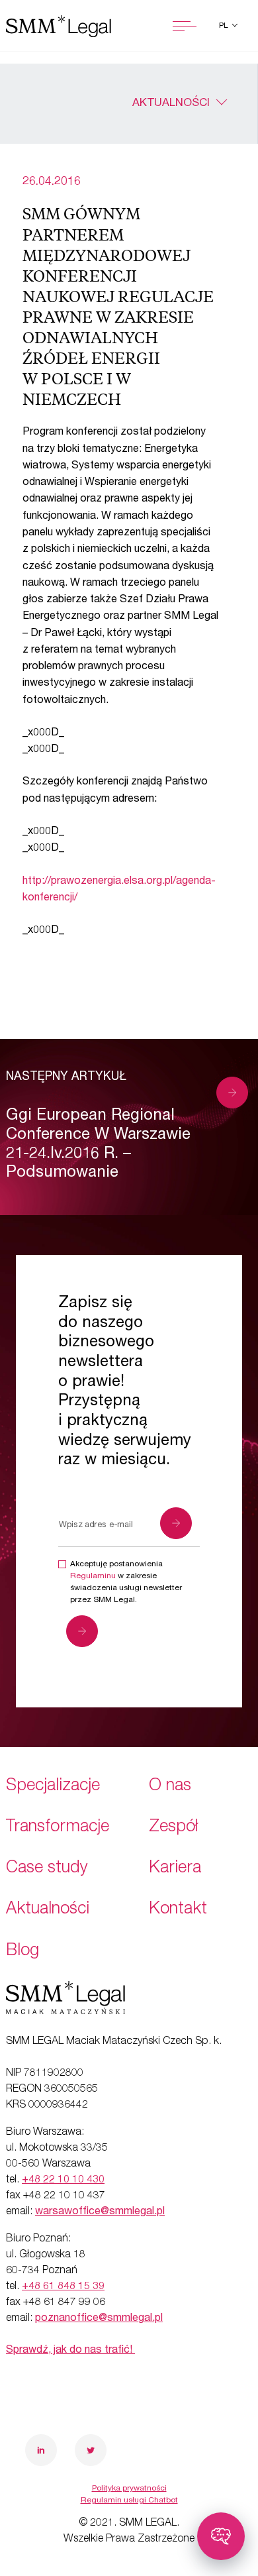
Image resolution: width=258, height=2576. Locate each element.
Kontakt (178, 1910)
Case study (47, 1869)
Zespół (173, 1828)
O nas (170, 1787)
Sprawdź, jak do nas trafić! (70, 2351)
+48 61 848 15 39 (63, 2287)
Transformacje (58, 1828)
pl (225, 26)
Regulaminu (93, 1576)
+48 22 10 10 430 (63, 2180)
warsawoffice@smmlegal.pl (100, 2212)
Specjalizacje (53, 1787)
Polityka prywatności (129, 2489)
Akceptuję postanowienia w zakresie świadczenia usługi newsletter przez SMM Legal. (126, 1582)
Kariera (175, 1869)
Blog (22, 1952)
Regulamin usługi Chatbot (129, 2500)
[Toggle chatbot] (221, 2536)
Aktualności (171, 104)
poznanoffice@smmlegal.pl (99, 2319)
